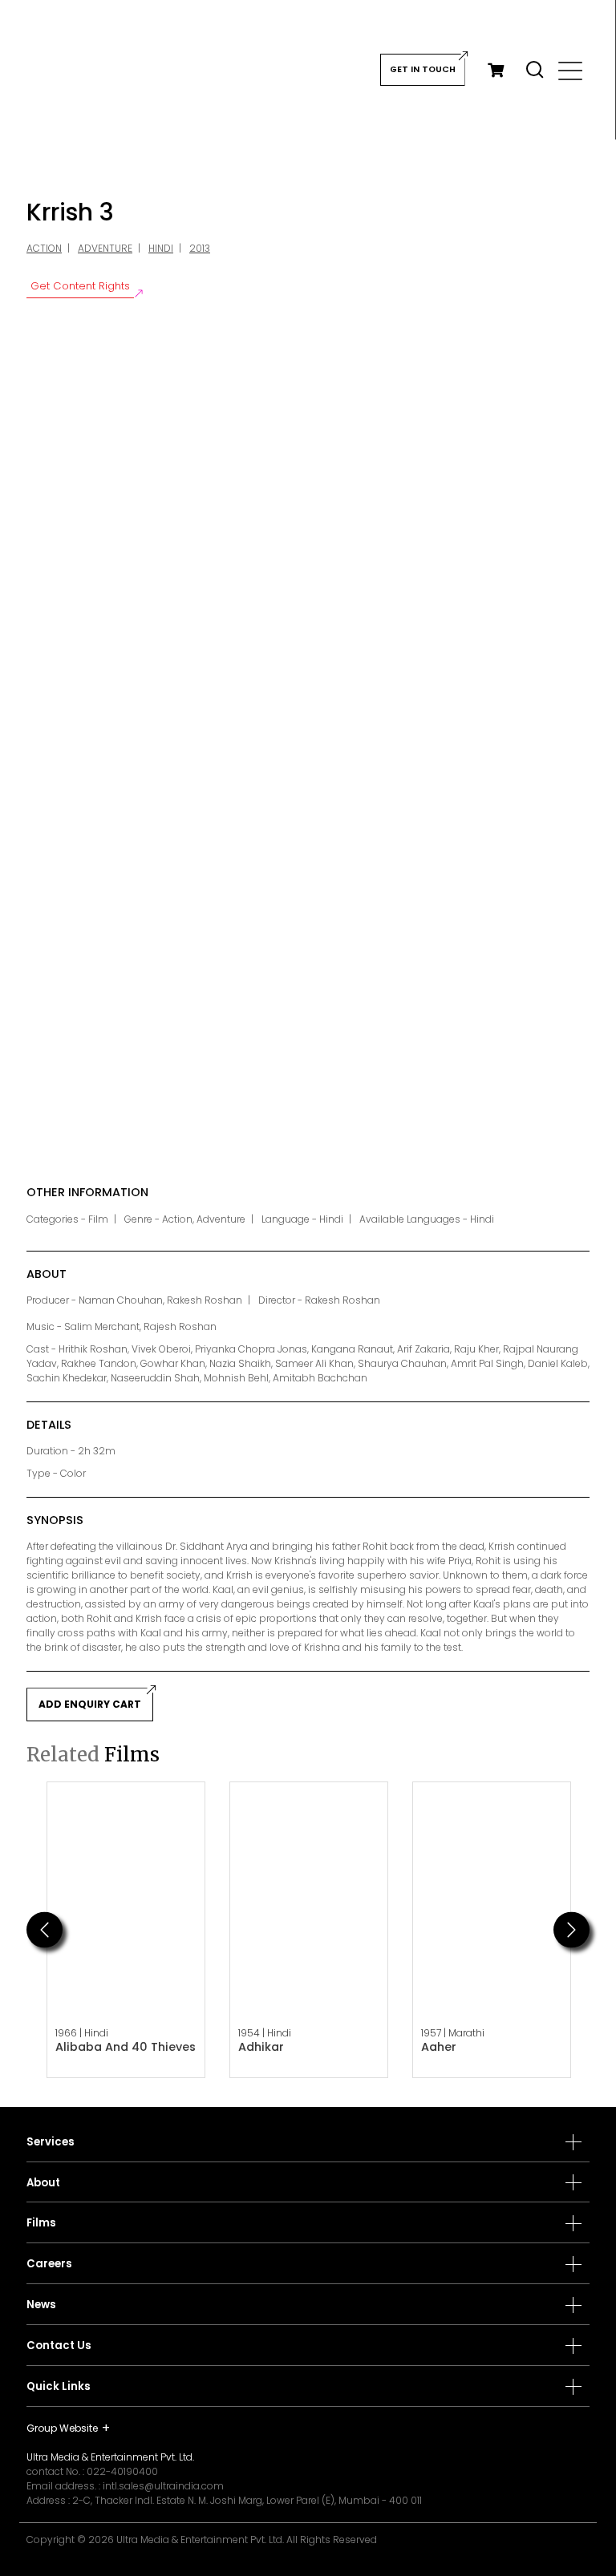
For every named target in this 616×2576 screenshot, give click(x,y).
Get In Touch (423, 69)
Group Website (62, 2428)
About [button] (43, 2183)
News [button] (41, 2305)
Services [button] (51, 2142)
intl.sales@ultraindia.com (163, 2486)
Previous (45, 1929)
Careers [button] (49, 2264)
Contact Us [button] (59, 2346)
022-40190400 (122, 2471)
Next (571, 1929)
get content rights (80, 286)
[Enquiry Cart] (496, 70)
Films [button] (41, 2223)
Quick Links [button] (59, 2387)
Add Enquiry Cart (90, 1704)
